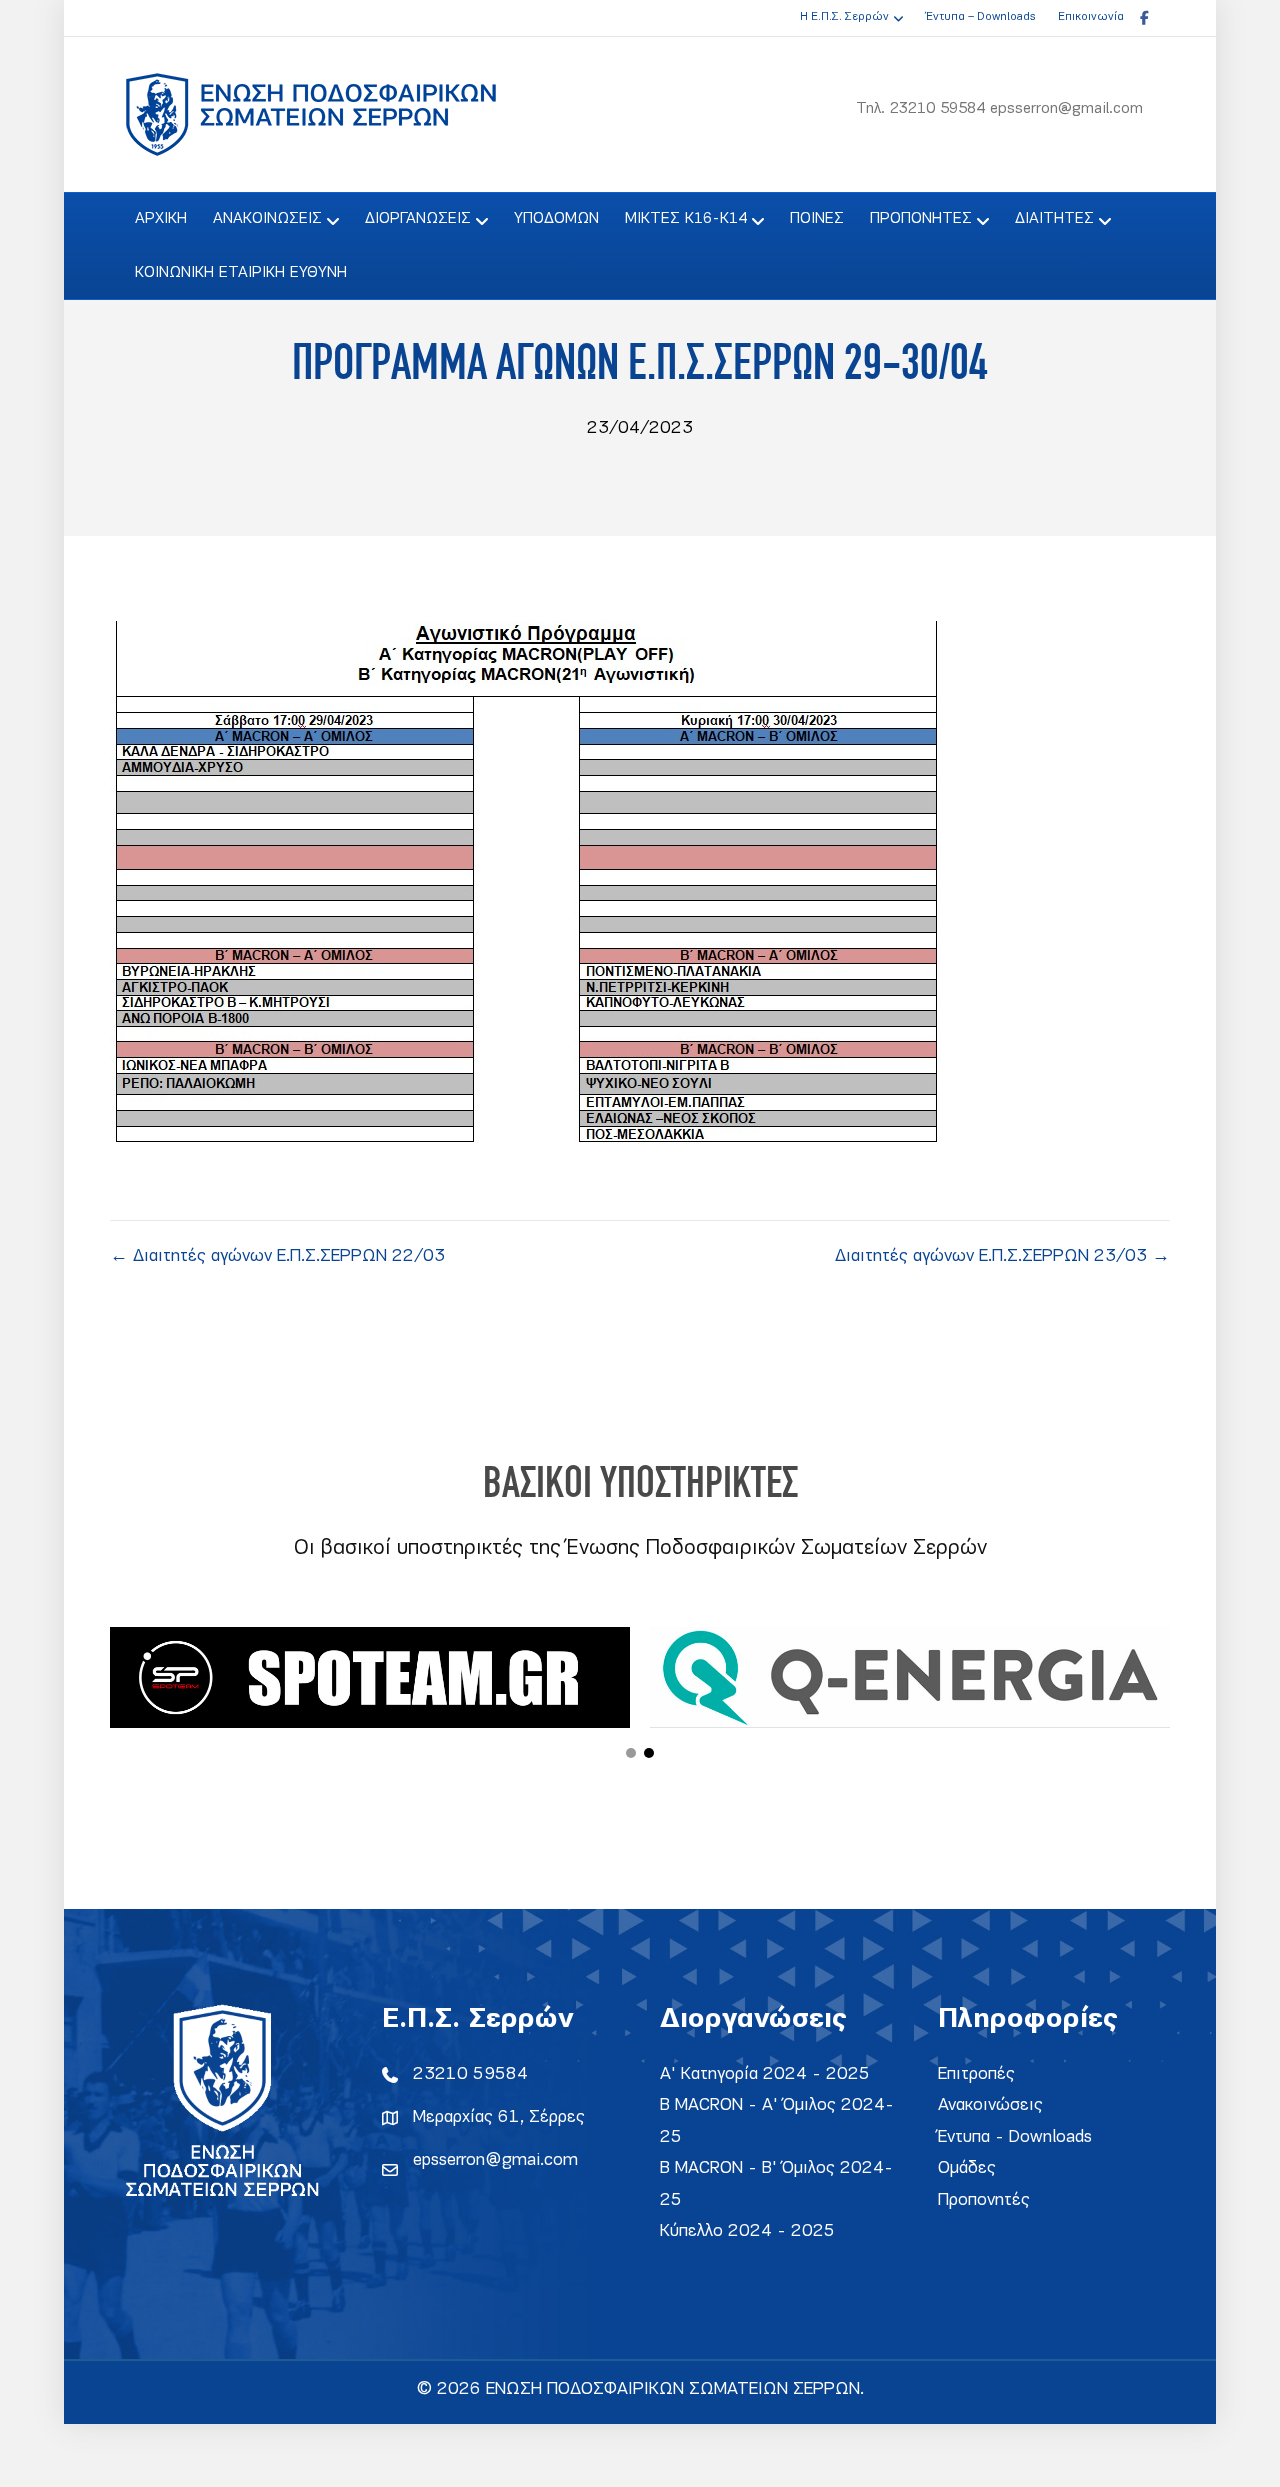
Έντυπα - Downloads (1015, 2137)
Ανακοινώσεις (990, 2105)
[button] (631, 1753)
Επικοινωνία (1091, 17)
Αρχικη (161, 219)
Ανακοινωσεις (267, 219)
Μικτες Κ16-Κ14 (686, 219)
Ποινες (817, 219)
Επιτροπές (976, 2074)
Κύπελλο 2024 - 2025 (747, 2231)
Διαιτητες (1054, 219)
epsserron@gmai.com (495, 2160)
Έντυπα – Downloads (980, 17)
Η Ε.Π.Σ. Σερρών (844, 17)
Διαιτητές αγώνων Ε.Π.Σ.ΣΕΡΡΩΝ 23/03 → (1002, 1256)
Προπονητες (921, 219)
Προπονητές (984, 2200)
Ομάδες (967, 2168)
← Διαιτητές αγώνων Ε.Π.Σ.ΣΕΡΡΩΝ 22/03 (277, 1256)
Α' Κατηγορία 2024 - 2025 (765, 2074)
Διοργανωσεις (418, 219)
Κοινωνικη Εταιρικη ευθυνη (241, 273)
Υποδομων (556, 219)
